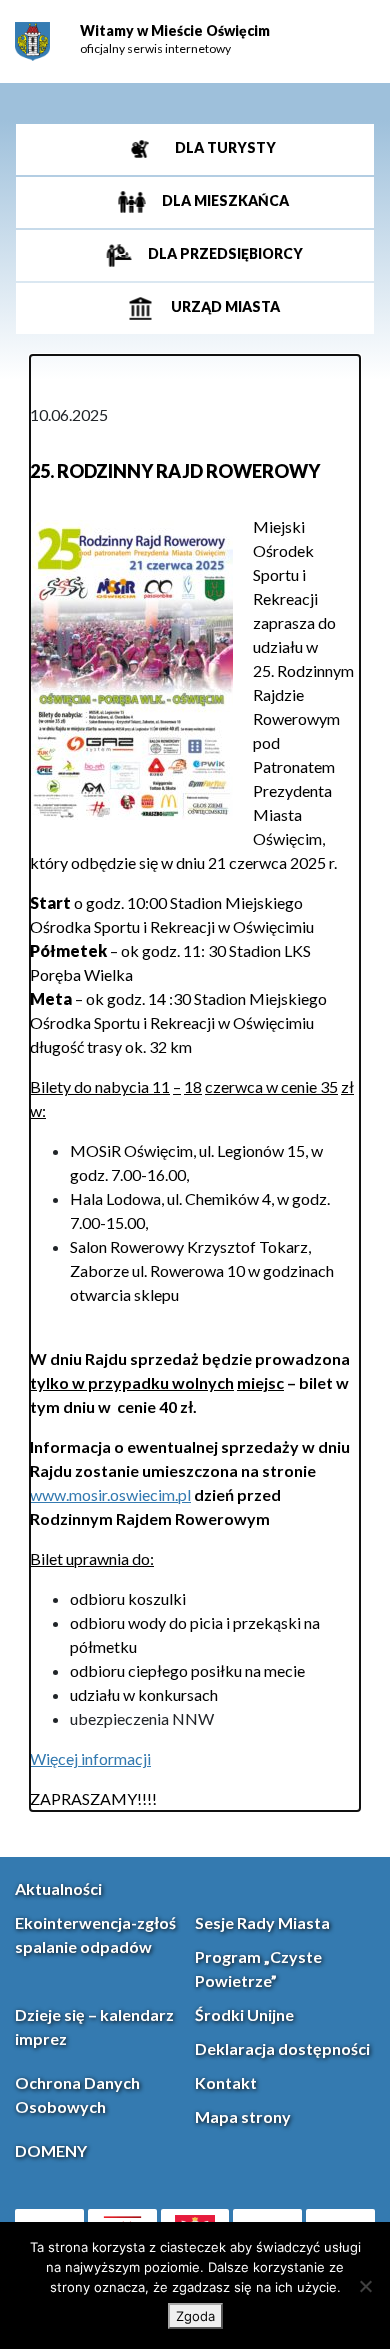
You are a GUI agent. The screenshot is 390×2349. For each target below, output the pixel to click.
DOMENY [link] (51, 2150)
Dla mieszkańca (224, 201)
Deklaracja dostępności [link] (282, 2048)
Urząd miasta (224, 307)
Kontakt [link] (226, 2082)
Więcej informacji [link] (90, 1758)
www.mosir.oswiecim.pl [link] (110, 1494)
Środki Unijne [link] (244, 2014)
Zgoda (195, 2316)
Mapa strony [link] (243, 2116)
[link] (32, 41)
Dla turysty (224, 148)
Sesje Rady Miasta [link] (262, 1922)
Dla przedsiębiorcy (224, 254)
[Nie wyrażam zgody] (365, 2286)
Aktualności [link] (58, 1888)
